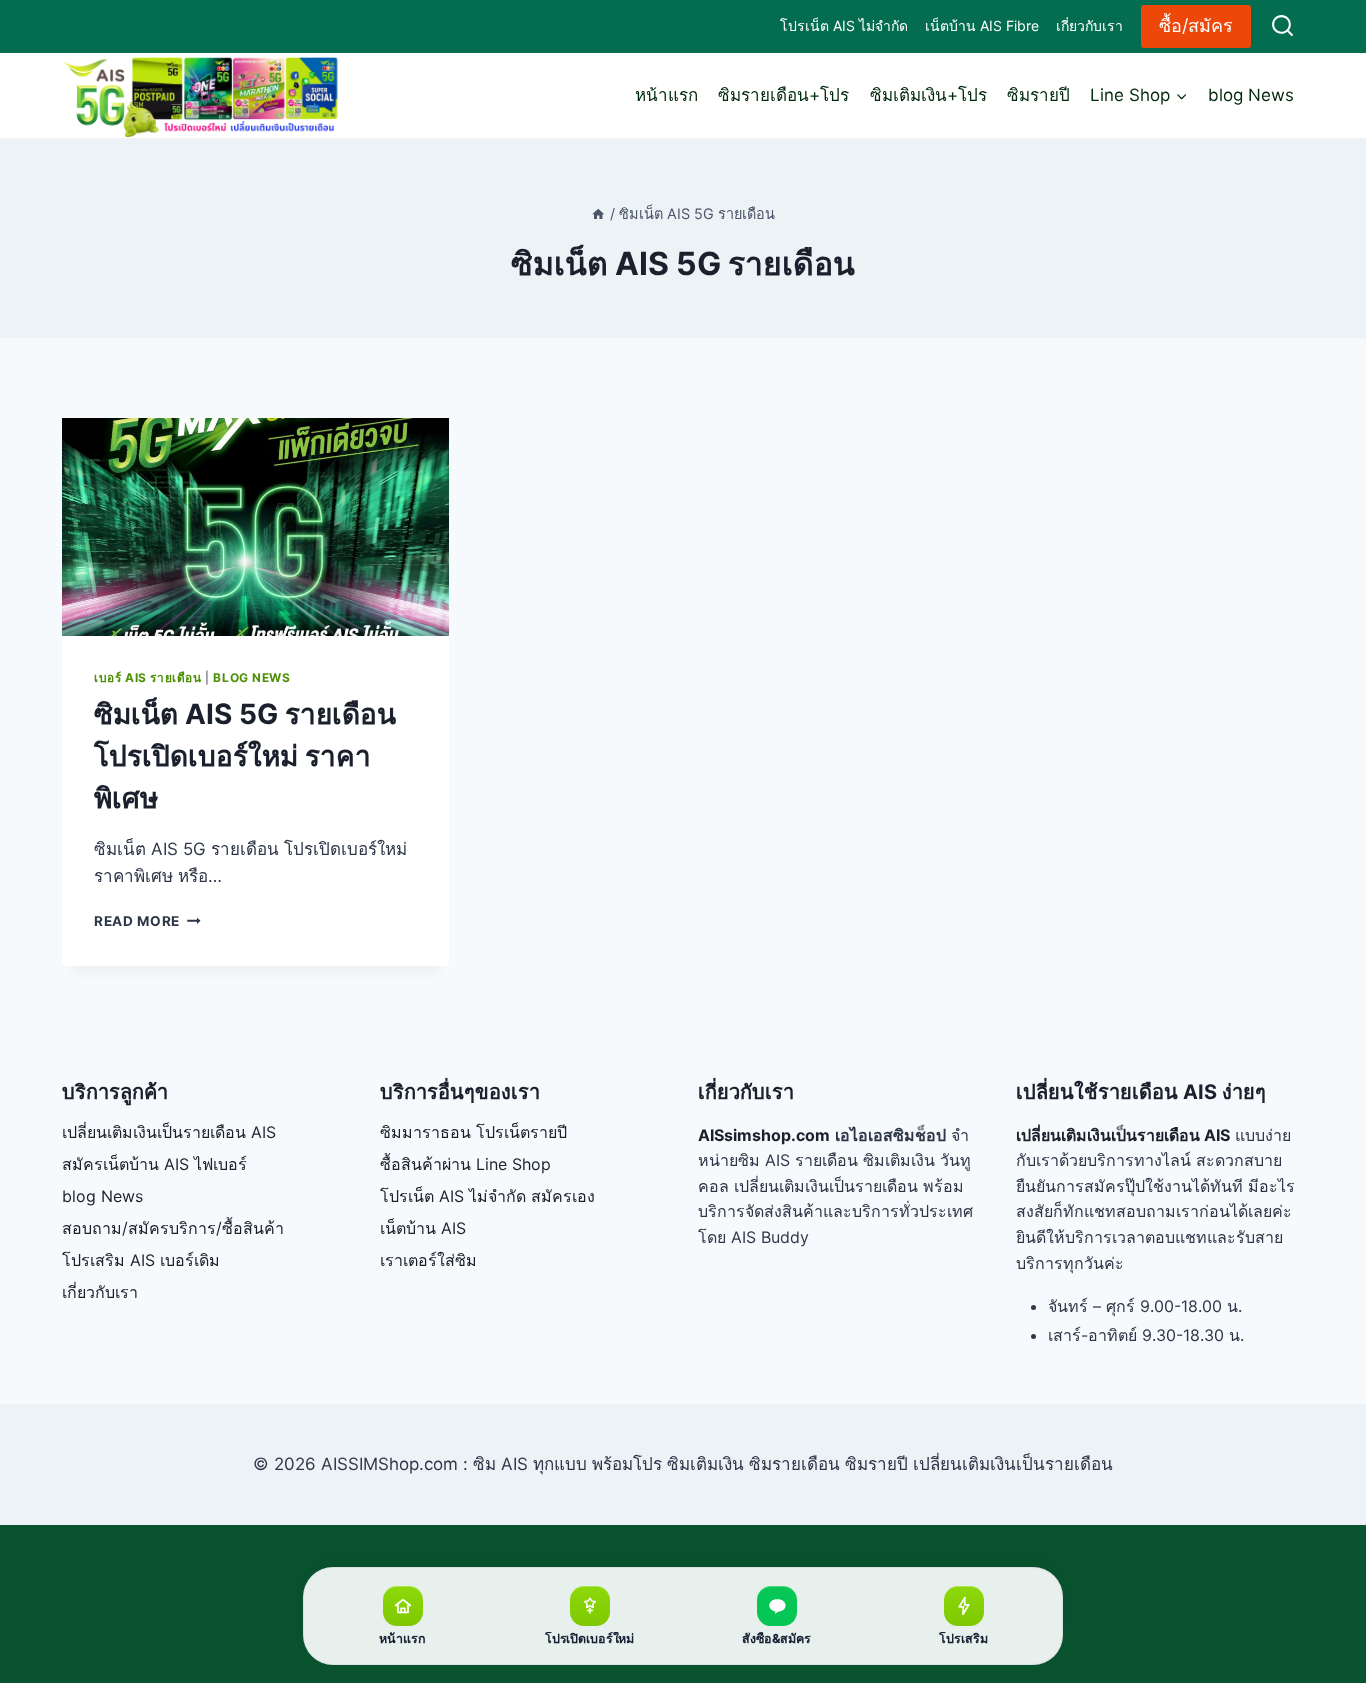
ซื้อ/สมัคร (1196, 25)
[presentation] (255, 527)
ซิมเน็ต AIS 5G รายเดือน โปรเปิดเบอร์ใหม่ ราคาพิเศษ (245, 756)
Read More (147, 921)
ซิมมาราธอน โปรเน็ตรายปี (473, 1132)
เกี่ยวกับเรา (1089, 25)
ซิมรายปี (1038, 95)
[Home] (598, 213)
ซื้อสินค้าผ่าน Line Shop (465, 1164)
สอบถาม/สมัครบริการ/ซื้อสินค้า (173, 1228)
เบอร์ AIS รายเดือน (148, 677)
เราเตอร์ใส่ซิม (428, 1260)
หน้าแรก (666, 95)
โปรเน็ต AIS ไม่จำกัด (844, 25)
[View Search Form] (1282, 26)
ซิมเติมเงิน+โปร (928, 95)
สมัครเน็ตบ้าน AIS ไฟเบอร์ (154, 1164)
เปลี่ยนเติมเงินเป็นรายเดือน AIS (169, 1132)
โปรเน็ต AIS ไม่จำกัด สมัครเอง (487, 1196)
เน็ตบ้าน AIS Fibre (982, 25)
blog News (1251, 95)
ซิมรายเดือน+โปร (783, 95)
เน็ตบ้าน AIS (423, 1228)
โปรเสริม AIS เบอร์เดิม (141, 1260)
